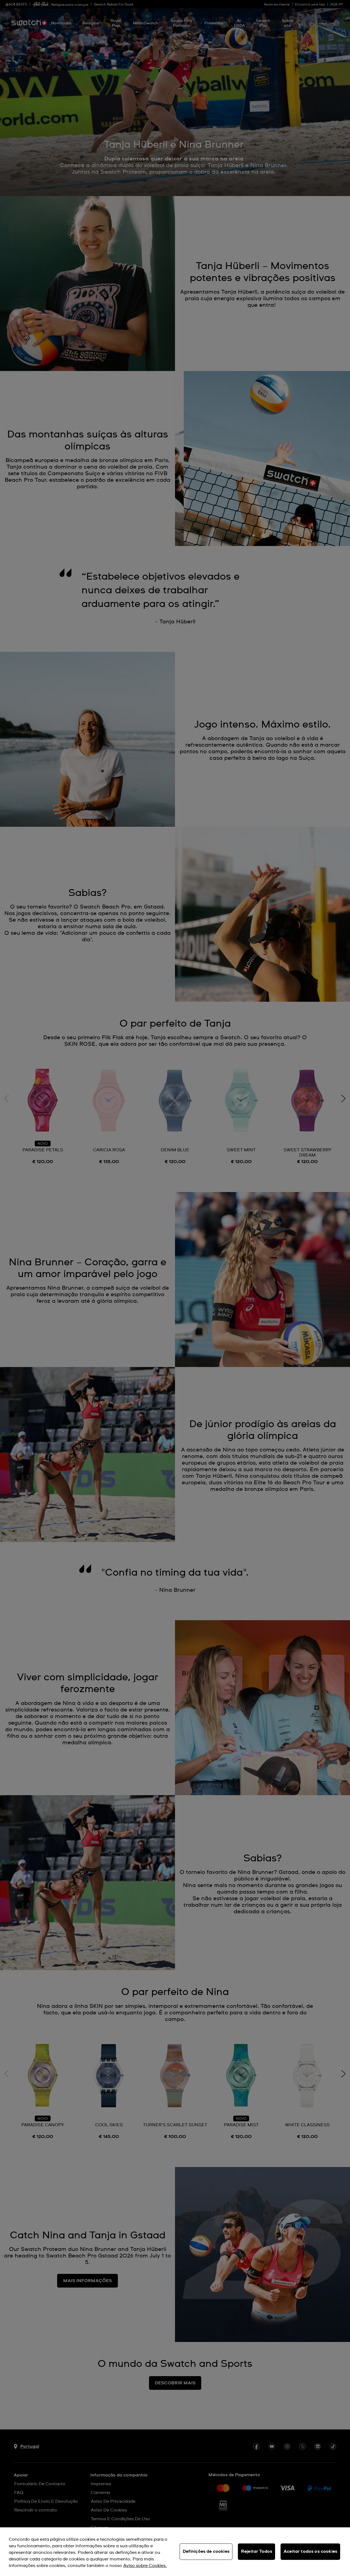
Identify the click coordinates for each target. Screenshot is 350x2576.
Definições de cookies (206, 2551)
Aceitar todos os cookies (310, 2551)
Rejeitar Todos (256, 2551)
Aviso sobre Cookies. (145, 2566)
